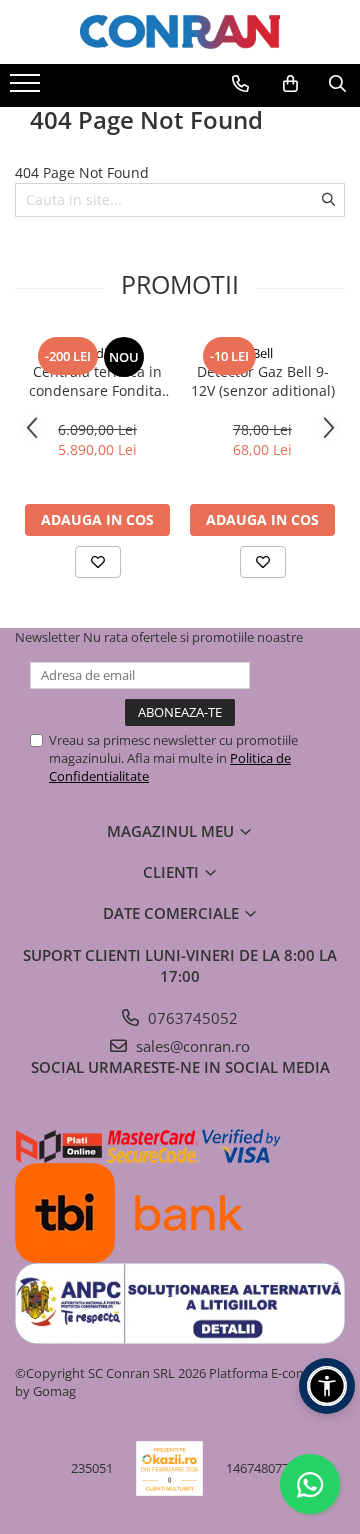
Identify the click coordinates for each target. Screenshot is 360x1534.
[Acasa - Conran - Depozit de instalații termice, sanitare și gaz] (180, 32)
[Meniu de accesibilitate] (327, 1386)
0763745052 (191, 1018)
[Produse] (27, 89)
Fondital (97, 353)
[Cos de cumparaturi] (290, 84)
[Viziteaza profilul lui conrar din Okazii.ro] (170, 1468)
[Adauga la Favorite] (98, 562)
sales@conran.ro (191, 1046)
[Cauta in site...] (337, 84)
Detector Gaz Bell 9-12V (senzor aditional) (263, 381)
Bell (262, 353)
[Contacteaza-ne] (240, 84)
